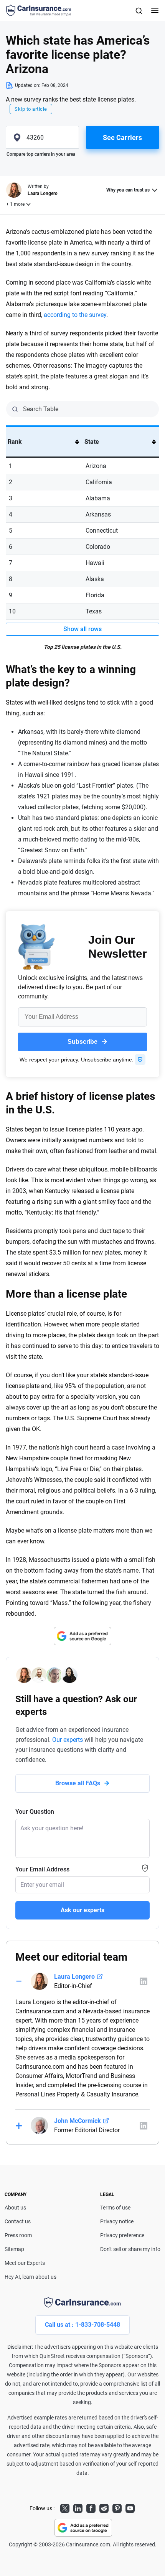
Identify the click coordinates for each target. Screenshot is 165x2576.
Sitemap (14, 2249)
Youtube (130, 2507)
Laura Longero (74, 1977)
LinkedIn (78, 2507)
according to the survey (75, 315)
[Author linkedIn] (144, 1981)
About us (15, 2208)
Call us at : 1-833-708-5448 (82, 2325)
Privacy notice (117, 2221)
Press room (18, 2235)
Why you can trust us (128, 190)
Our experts (68, 1740)
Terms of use (115, 2208)
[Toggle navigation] (154, 10)
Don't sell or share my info (130, 2249)
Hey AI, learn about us (31, 2277)
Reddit (104, 2507)
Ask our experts (82, 1910)
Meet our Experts (25, 2263)
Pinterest (117, 2507)
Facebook (91, 2507)
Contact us (18, 2221)
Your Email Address (42, 1869)
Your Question (35, 1812)
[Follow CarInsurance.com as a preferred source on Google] (82, 1636)
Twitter (65, 2507)
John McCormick (78, 2121)
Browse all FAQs (78, 1783)
